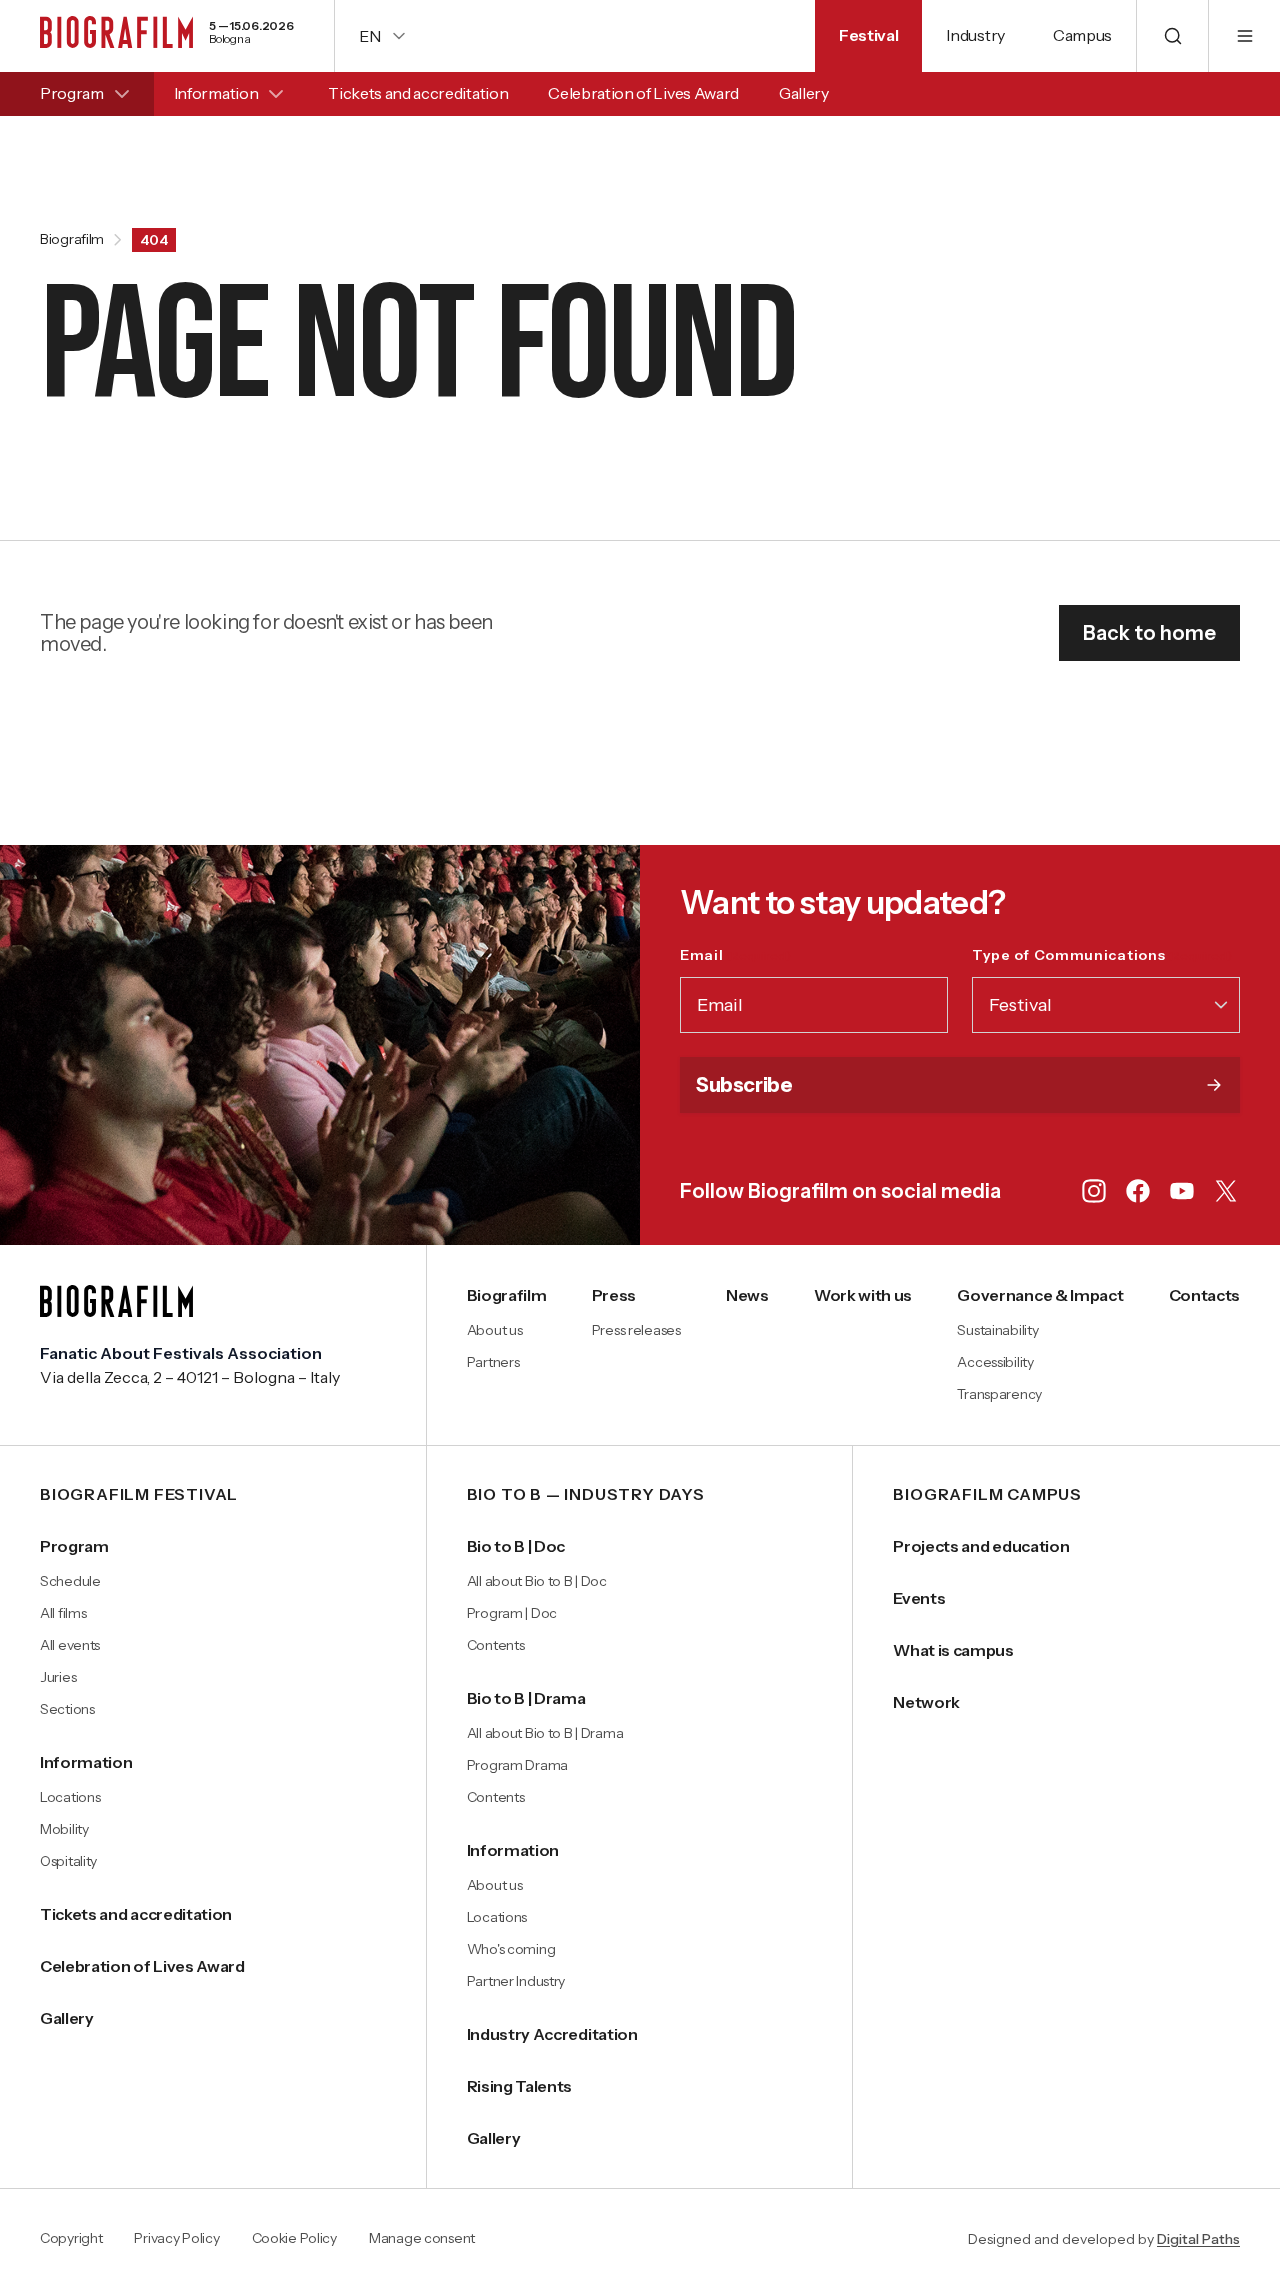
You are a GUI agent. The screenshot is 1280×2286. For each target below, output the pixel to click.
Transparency (999, 1394)
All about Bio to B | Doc (537, 1581)
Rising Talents (520, 2086)
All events (70, 1645)
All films (63, 1613)
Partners (493, 1362)
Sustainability (997, 1330)
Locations (70, 1797)
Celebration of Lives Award (643, 93)
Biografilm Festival (139, 1495)
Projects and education (981, 1546)
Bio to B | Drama (526, 1698)
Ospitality (68, 1861)
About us (495, 1330)
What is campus (953, 1650)
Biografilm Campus (987, 1495)
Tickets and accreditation (418, 93)
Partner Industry (516, 1981)
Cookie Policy (294, 2239)
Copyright (71, 2239)
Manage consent (422, 2239)
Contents (496, 1645)
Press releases (636, 1330)
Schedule (70, 1581)
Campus (1082, 35)
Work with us (863, 1295)
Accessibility (995, 1362)
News (747, 1295)
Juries (58, 1677)
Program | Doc (512, 1613)
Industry (975, 35)
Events (919, 1598)
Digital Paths (1198, 2239)
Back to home (1149, 633)
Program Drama (517, 1765)
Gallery (804, 93)
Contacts (1204, 1295)
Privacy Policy (176, 2239)
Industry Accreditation (552, 2034)
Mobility (64, 1829)
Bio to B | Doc (516, 1546)
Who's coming (511, 1949)
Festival (868, 35)
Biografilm (72, 240)
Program (72, 93)
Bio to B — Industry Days (586, 1495)
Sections (67, 1709)
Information (216, 93)
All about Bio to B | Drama (545, 1733)
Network (926, 1702)
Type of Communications (1102, 955)
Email (735, 955)
